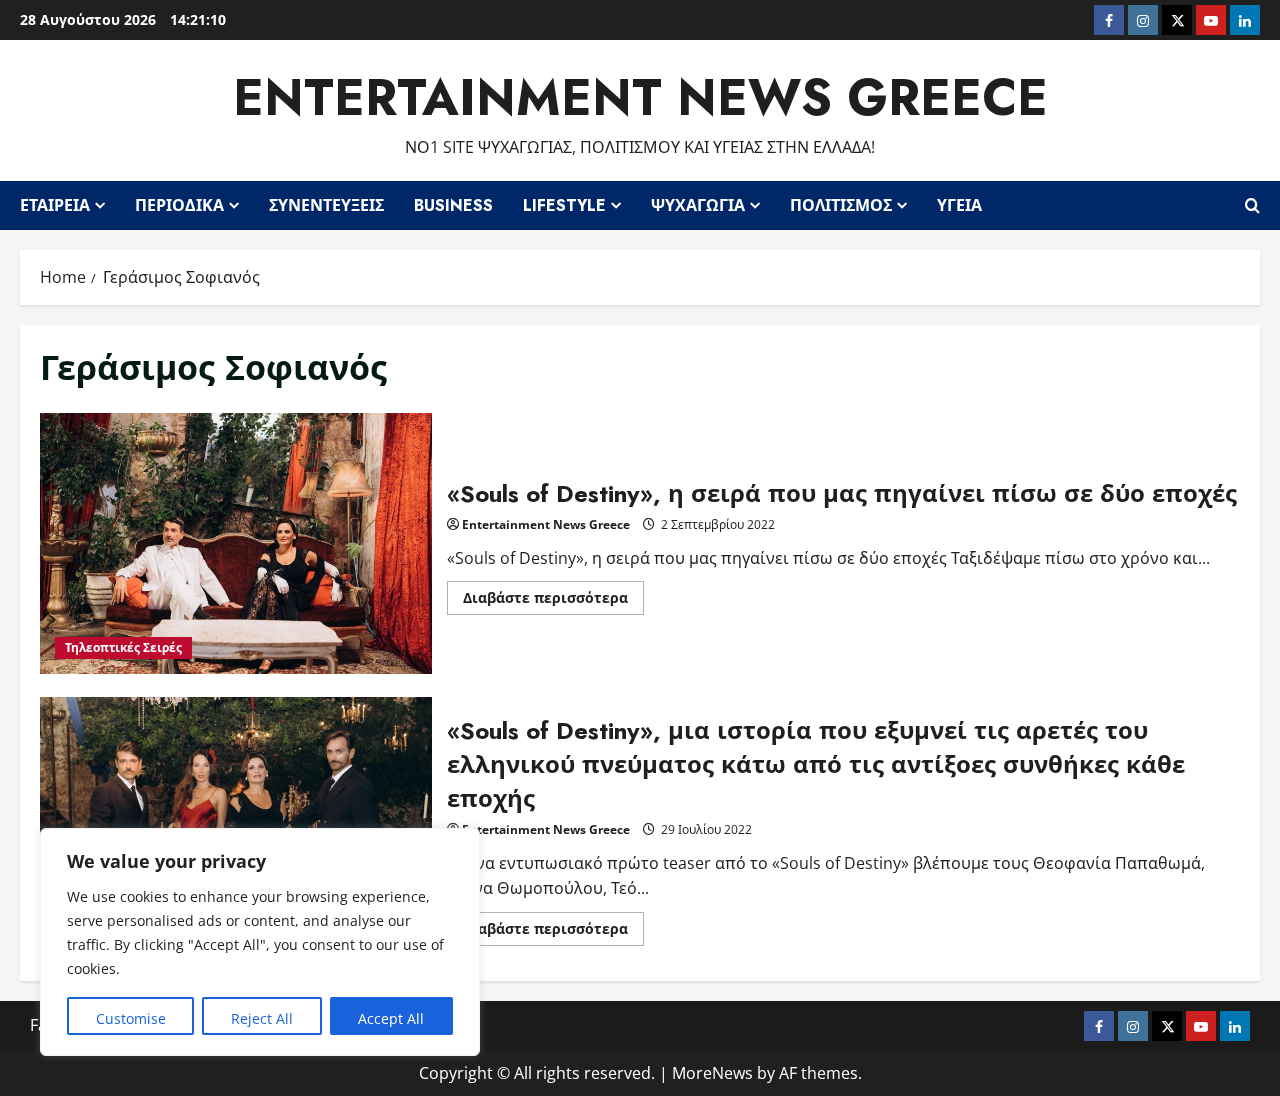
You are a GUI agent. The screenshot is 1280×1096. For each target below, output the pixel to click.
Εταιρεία (55, 205)
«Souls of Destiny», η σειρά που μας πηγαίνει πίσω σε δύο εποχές (236, 544)
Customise (131, 1018)
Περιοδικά (179, 205)
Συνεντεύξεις (326, 205)
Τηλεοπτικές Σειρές (123, 647)
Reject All (262, 1018)
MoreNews (712, 1073)
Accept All (391, 1018)
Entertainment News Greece (640, 97)
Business (453, 205)
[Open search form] (1252, 205)
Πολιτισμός (841, 205)
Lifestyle (564, 205)
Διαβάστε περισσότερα (553, 601)
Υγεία (959, 205)
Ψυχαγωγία (698, 205)
